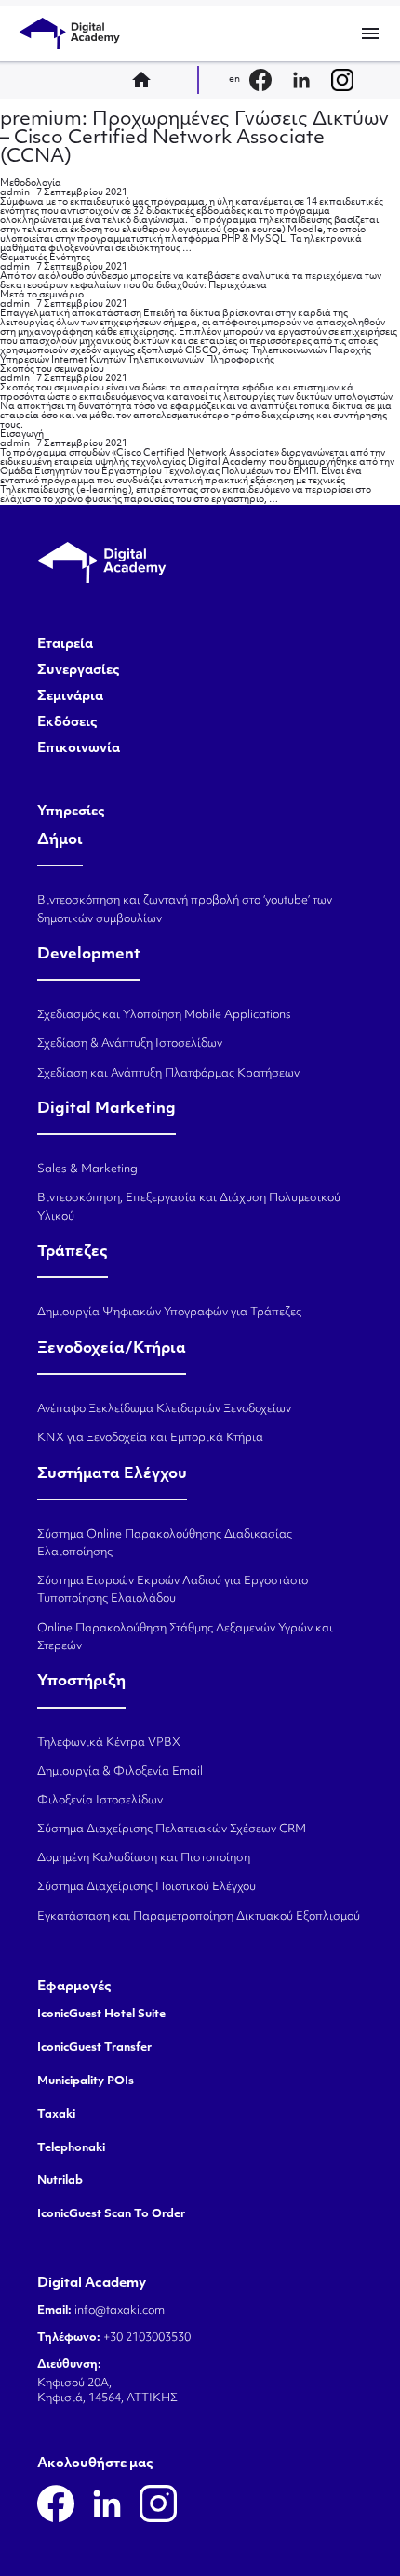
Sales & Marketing (87, 1169)
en (234, 79)
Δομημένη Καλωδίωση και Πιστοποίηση (144, 1858)
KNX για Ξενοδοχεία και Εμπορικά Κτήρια (150, 1438)
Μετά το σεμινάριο (42, 295)
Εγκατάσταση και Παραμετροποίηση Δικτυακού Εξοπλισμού (199, 1917)
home (147, 80)
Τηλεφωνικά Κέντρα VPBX (109, 1743)
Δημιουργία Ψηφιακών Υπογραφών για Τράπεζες (169, 1313)
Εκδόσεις (67, 723)
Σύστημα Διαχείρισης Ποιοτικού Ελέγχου (147, 1887)
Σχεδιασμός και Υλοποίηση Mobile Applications (164, 1015)
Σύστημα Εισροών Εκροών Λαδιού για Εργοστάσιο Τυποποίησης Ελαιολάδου (173, 1590)
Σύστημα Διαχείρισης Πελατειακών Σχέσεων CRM (172, 1830)
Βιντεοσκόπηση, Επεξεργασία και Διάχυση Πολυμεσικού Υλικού (189, 1207)
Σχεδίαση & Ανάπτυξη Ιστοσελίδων (130, 1044)
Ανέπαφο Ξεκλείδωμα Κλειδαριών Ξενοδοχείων (164, 1409)
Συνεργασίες (79, 671)
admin (15, 193)
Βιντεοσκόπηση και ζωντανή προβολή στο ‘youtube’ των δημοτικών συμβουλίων (185, 910)
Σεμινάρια (70, 697)
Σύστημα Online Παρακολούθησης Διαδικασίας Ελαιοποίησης (165, 1544)
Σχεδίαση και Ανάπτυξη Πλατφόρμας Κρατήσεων (168, 1074)
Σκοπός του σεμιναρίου (52, 370)
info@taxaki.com (120, 2311)
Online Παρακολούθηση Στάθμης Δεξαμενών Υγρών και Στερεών (185, 1638)
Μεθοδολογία (31, 184)
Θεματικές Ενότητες (45, 258)
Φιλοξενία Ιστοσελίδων (100, 1801)
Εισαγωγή (22, 435)
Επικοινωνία (79, 749)
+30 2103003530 (146, 2338)
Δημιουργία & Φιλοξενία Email (120, 1772)
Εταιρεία (65, 645)
